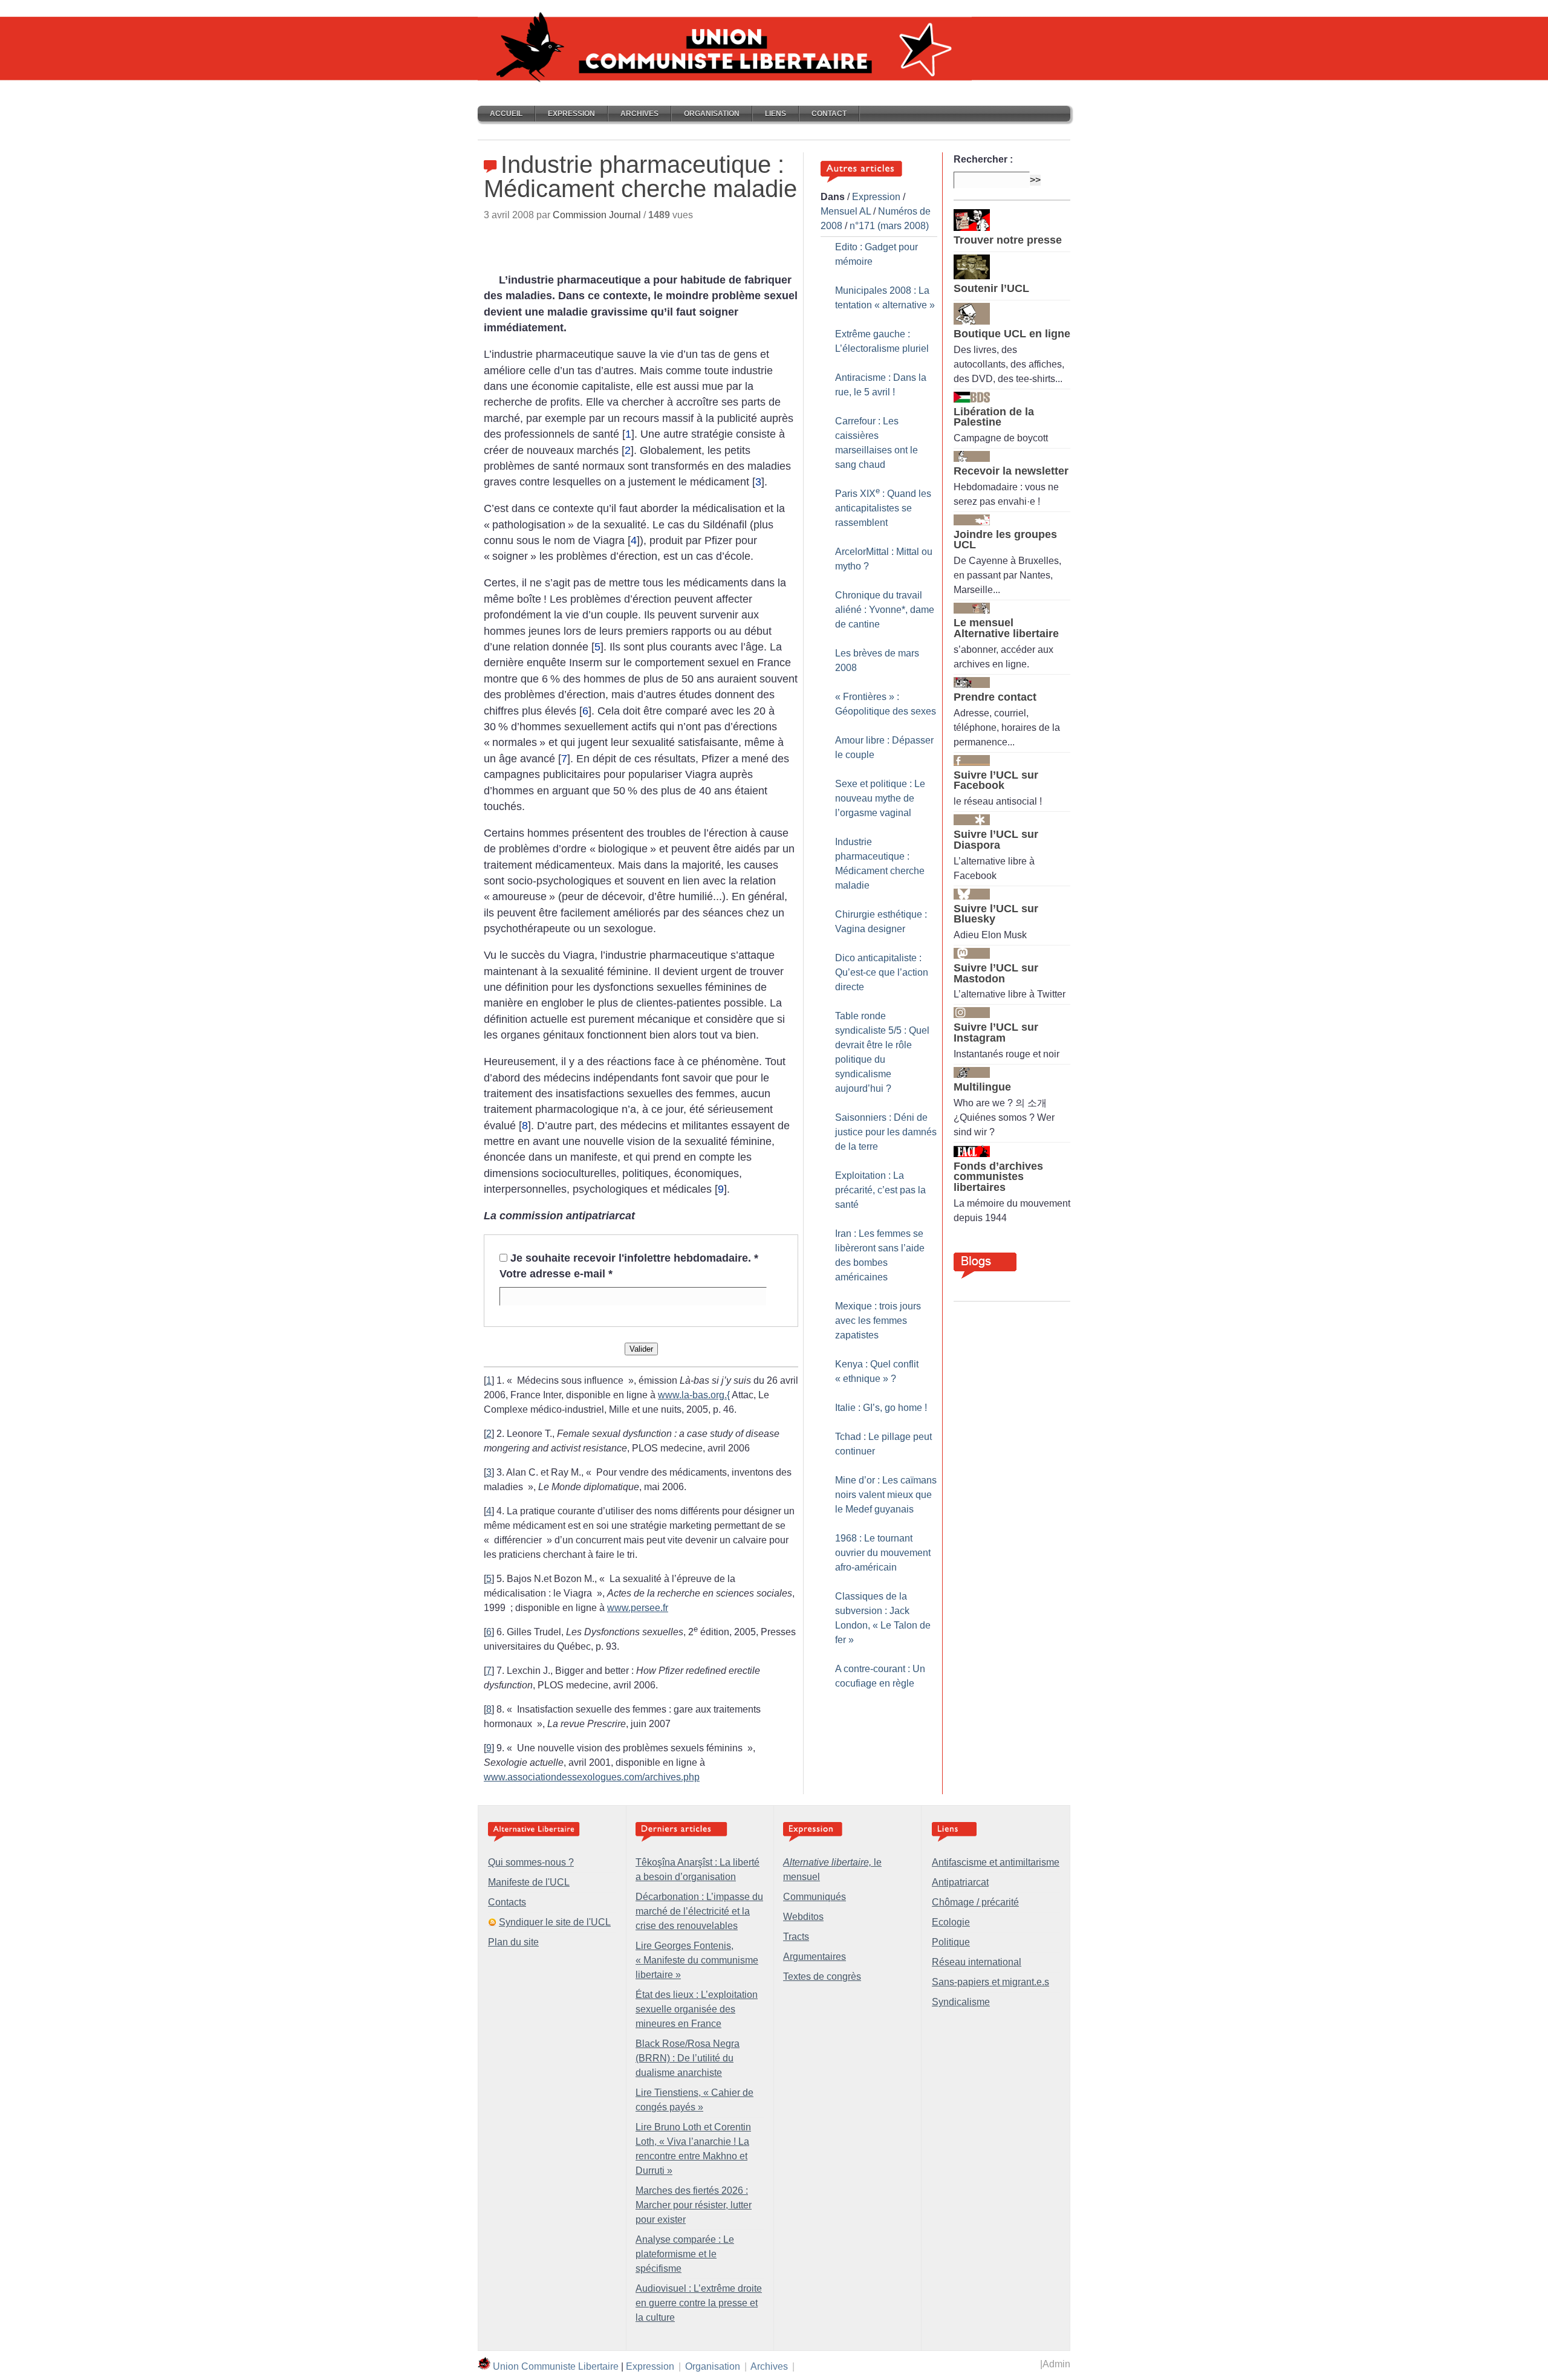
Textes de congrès (822, 1976)
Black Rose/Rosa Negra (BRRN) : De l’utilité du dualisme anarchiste (688, 2058)
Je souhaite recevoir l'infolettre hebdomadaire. (634, 1258)
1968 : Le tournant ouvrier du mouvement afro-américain (883, 1553)
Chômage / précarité (975, 1902)
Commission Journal (597, 215)
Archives (639, 114)
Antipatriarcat (960, 1882)
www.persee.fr (638, 1608)
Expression (571, 114)
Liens (776, 114)
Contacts (507, 1902)
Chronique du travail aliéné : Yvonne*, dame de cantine (885, 610)
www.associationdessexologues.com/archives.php (592, 1777)
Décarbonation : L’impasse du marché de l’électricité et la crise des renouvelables (699, 1911)
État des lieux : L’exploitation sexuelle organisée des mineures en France (697, 2009)
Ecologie (951, 1922)
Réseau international (977, 1962)
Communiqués (815, 1897)
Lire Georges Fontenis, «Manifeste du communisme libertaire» (697, 1960)
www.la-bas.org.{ (694, 1395)
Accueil (506, 114)
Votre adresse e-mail (556, 1274)
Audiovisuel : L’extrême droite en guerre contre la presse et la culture (699, 2303)
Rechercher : (983, 159)
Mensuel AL (846, 211)
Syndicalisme (961, 2002)
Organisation (712, 114)
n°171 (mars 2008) (889, 226)
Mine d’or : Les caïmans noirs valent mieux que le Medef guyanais (886, 1495)
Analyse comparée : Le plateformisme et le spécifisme (685, 2254)
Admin (1056, 2364)
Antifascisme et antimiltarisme (996, 1862)
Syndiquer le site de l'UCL (555, 1922)
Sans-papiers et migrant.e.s (990, 1982)
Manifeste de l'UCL (529, 1882)
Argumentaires (815, 1957)
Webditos (803, 1917)
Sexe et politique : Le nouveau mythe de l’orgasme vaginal (880, 798)
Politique (951, 1942)
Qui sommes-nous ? (531, 1862)
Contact (829, 114)
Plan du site (513, 1942)
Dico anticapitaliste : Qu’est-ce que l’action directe (882, 972)
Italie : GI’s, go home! (881, 1408)
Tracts (796, 1937)
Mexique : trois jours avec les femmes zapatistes (878, 1321)
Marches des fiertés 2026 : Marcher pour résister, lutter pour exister (694, 2205)
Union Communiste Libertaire (556, 2366)
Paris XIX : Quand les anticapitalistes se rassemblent (883, 508)
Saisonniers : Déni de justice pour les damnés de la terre (886, 1132)
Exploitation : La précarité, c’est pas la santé (880, 1190)
